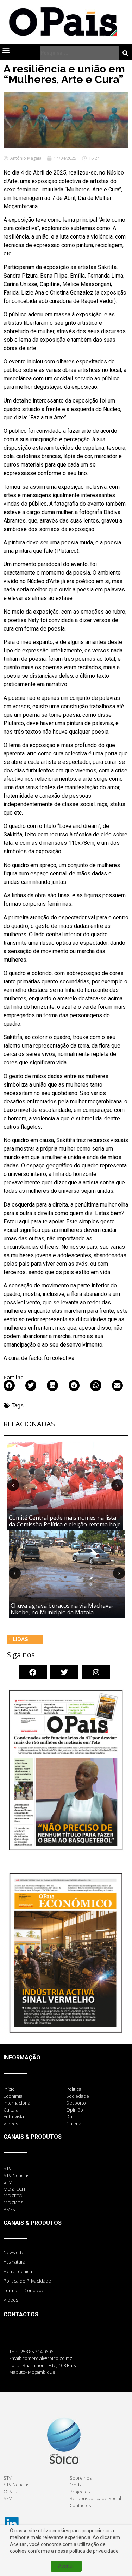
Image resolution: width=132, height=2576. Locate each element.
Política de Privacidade (27, 2281)
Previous (13, 1485)
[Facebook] (33, 1672)
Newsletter (15, 2252)
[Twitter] (64, 1672)
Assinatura (14, 2262)
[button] (6, 50)
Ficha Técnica (18, 2271)
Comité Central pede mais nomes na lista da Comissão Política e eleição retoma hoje (65, 1521)
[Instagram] (96, 1672)
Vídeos (11, 2300)
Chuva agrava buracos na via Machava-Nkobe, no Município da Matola (62, 1609)
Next (117, 1485)
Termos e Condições (25, 2290)
